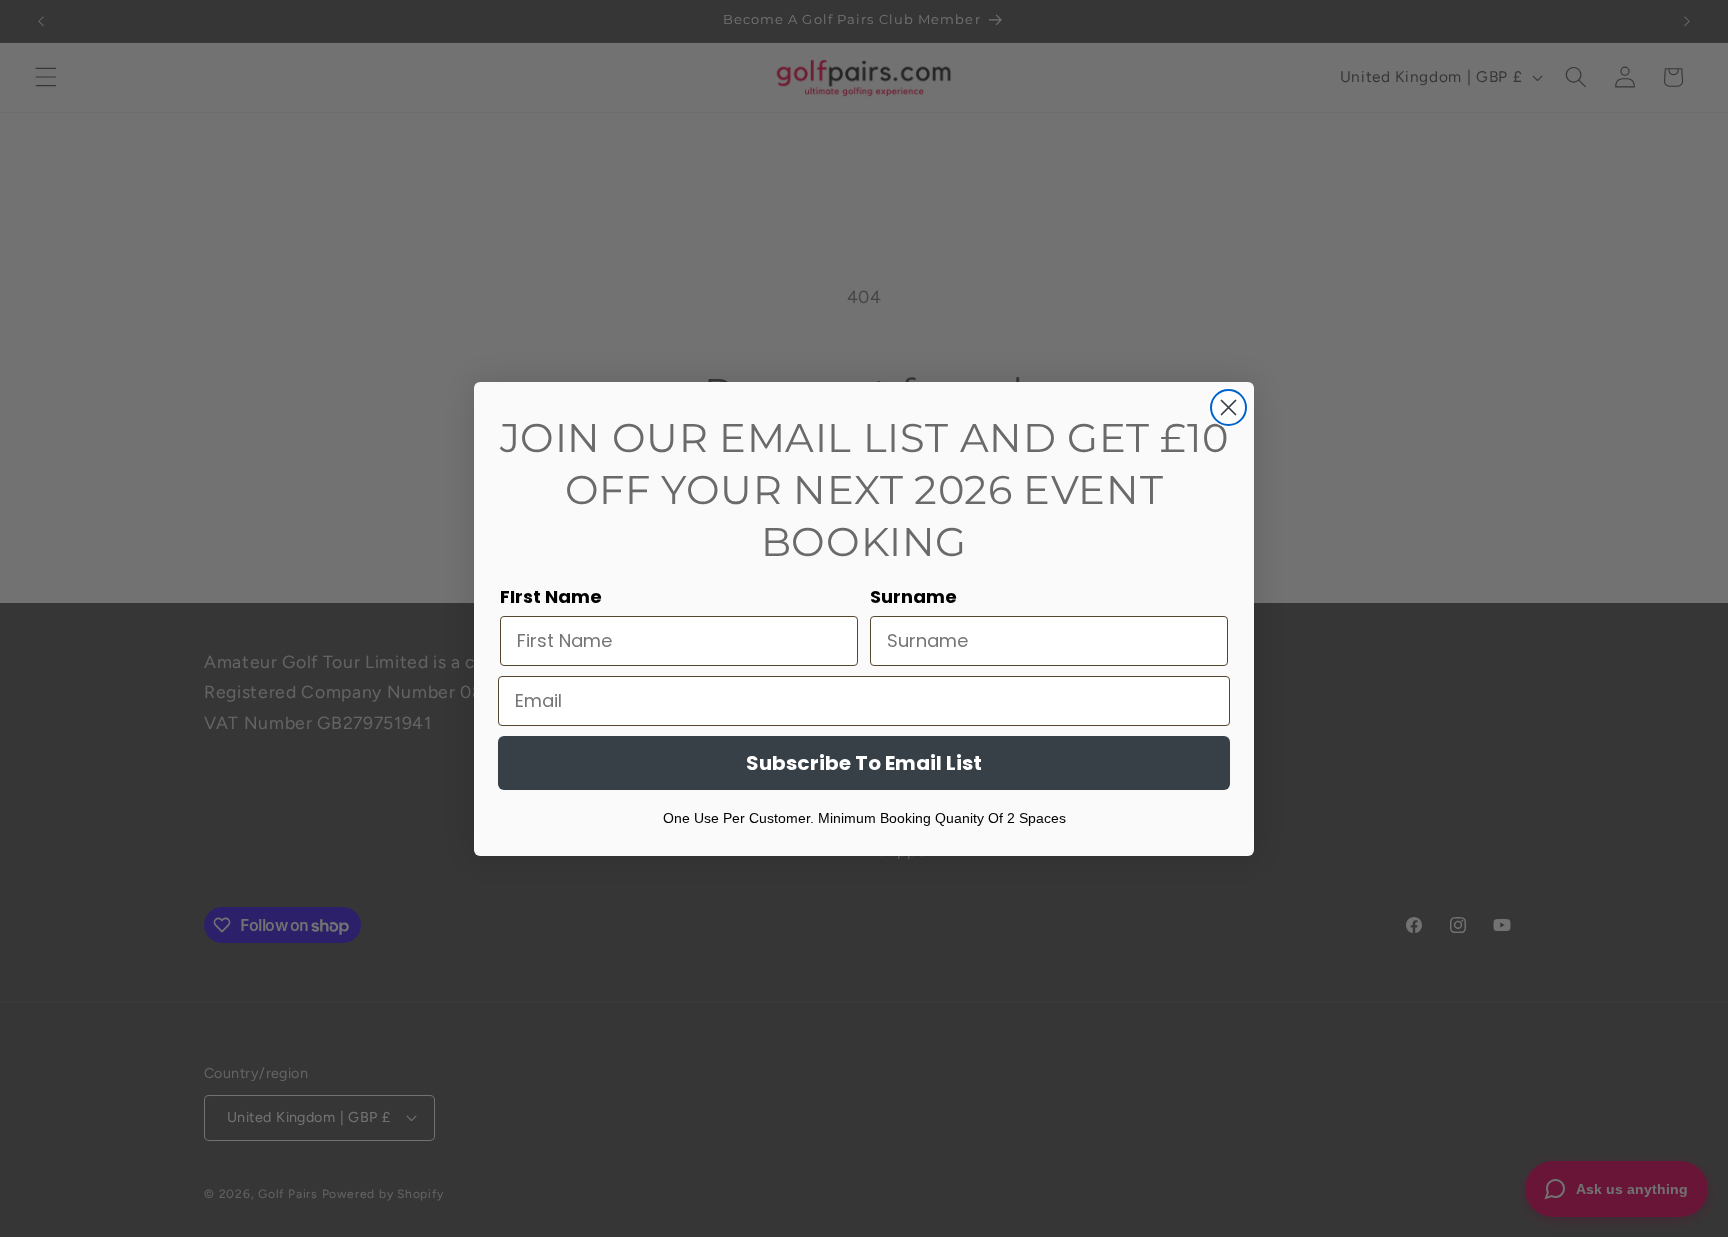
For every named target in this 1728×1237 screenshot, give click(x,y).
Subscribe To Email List (864, 763)
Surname (913, 596)
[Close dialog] (1228, 407)
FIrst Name (551, 596)
